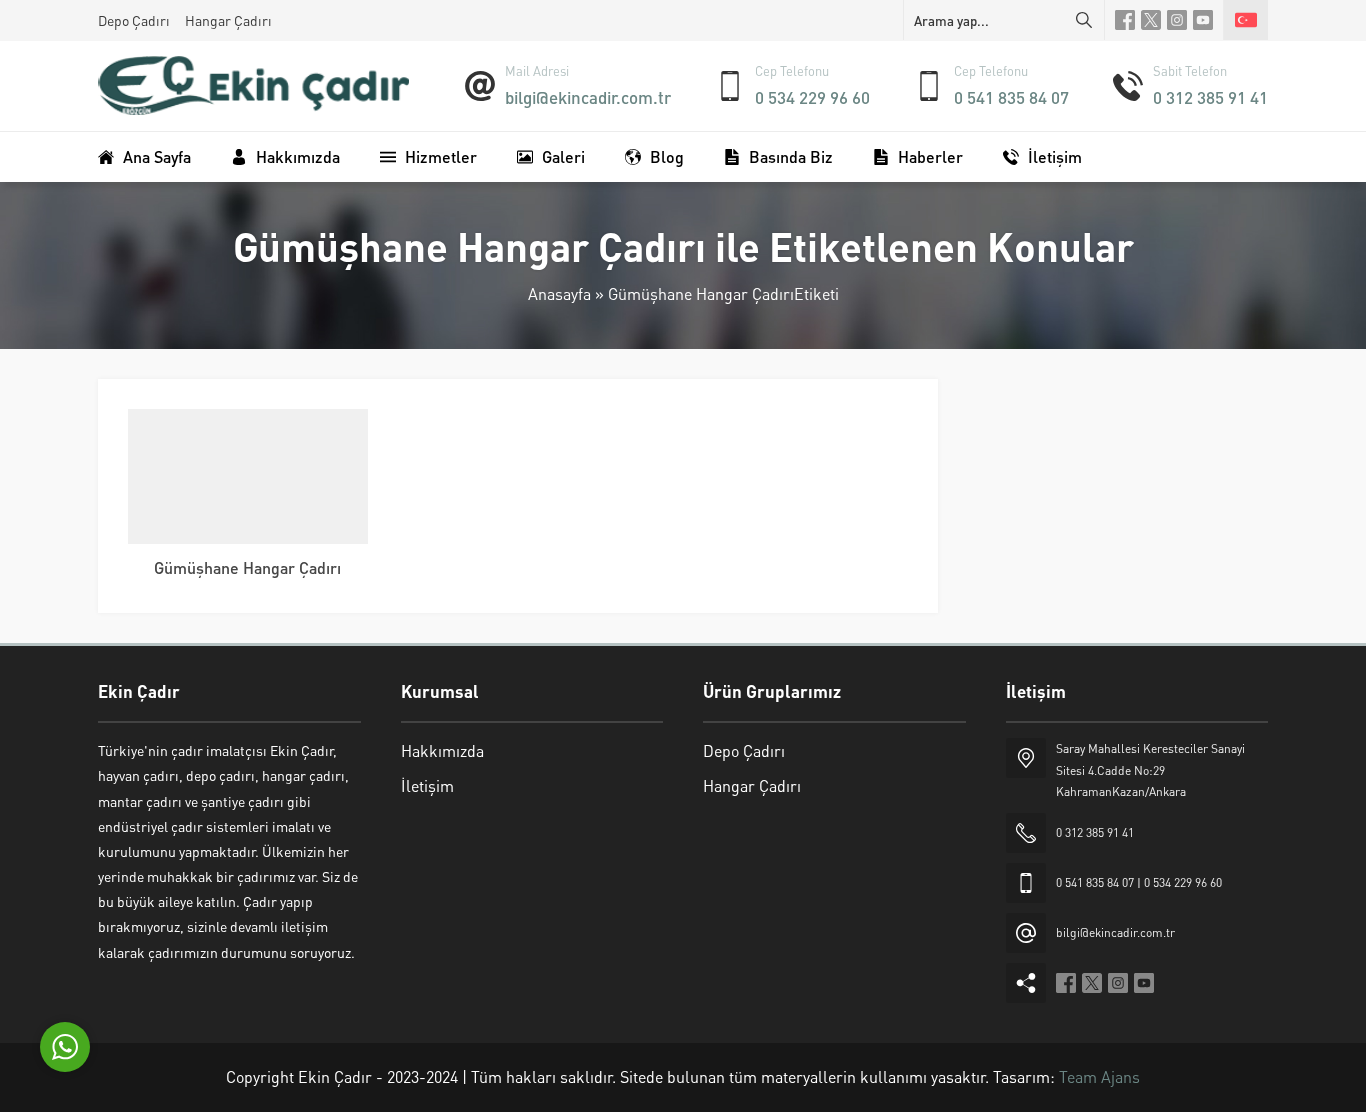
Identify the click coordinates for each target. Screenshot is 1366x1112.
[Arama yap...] (1084, 20)
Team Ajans (1099, 1076)
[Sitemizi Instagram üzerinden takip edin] (1177, 20)
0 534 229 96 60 (812, 97)
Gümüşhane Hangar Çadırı (247, 567)
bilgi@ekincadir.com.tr (588, 97)
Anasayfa (559, 293)
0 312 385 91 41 (1210, 97)
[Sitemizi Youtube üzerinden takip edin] (1203, 20)
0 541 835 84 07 (1011, 97)
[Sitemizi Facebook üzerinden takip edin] (1125, 20)
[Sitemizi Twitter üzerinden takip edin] (1151, 20)
